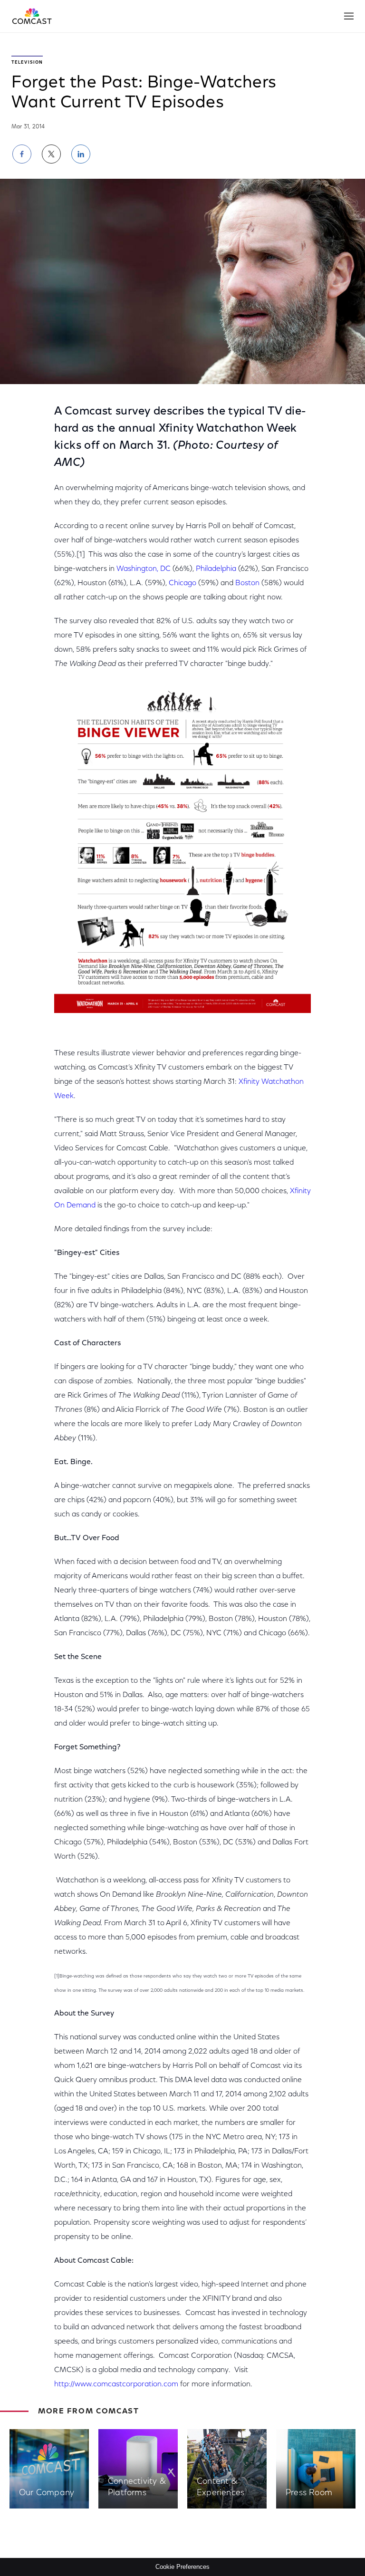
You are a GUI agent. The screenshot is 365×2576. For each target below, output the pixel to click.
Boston (247, 583)
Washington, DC (144, 569)
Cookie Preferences (182, 2567)
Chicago (182, 583)
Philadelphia (216, 569)
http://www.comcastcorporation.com (116, 2384)
